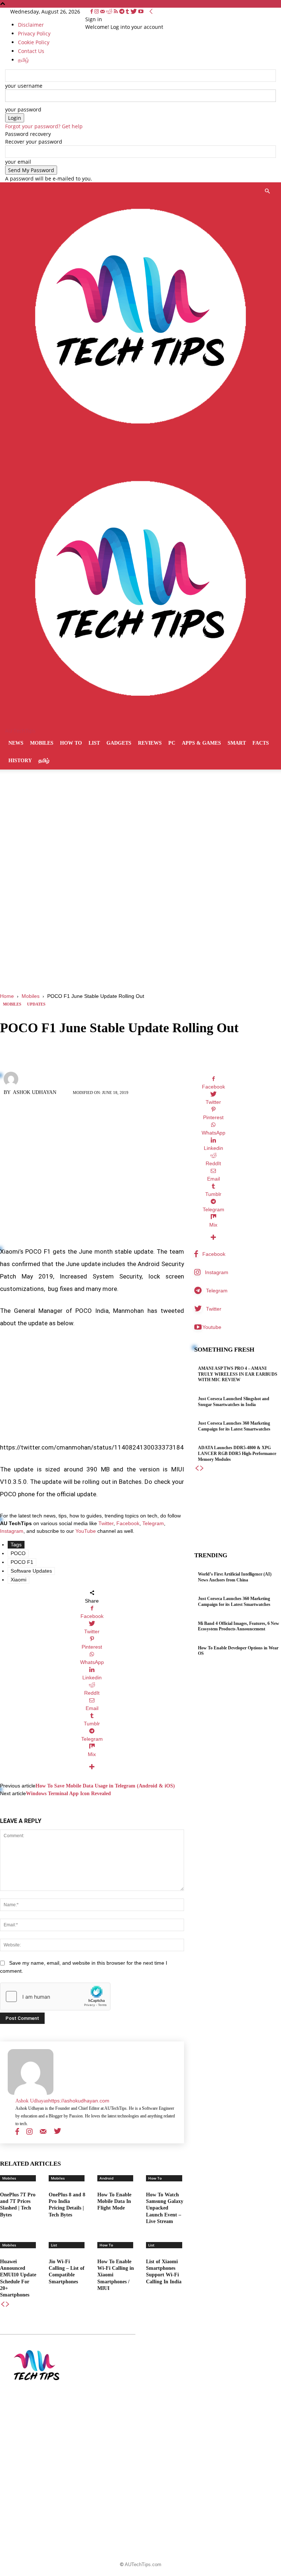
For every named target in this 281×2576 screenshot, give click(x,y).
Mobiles (42, 743)
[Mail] (103, 12)
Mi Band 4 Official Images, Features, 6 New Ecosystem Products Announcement (239, 1626)
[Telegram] (123, 12)
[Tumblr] (128, 12)
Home (7, 996)
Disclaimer (31, 25)
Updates (36, 1004)
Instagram (12, 1531)
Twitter (106, 1523)
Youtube (212, 1327)
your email (18, 162)
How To (71, 743)
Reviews (150, 743)
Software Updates (31, 1571)
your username (24, 86)
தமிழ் (44, 761)
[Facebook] (92, 12)
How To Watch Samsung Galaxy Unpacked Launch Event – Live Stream (165, 2208)
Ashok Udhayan (35, 1092)
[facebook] (17, 2131)
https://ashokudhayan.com (79, 2101)
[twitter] (57, 2131)
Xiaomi (18, 1580)
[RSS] (117, 12)
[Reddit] (110, 12)
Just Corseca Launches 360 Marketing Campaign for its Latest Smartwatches (234, 1602)
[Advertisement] (140, 938)
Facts (261, 743)
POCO (18, 1553)
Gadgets (119, 743)
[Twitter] (134, 12)
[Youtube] (141, 12)
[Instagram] (97, 12)
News (16, 743)
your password (23, 109)
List (94, 743)
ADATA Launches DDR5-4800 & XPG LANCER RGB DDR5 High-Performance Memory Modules (237, 1453)
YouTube (86, 1531)
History (20, 761)
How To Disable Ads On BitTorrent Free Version (141, 2387)
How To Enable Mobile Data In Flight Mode (114, 2201)
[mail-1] (43, 2131)
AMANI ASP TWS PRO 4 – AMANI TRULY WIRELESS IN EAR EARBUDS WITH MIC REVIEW (238, 1374)
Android (106, 2178)
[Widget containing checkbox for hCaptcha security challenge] (55, 1996)
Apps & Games (201, 743)
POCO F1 (22, 1562)
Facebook (128, 1523)
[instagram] (29, 2131)
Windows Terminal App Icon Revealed (68, 1794)
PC (172, 743)
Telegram (153, 1523)
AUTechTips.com (143, 2564)
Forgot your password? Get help (44, 126)
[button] (267, 191)
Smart (237, 743)
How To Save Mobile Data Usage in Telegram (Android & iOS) (105, 1786)
